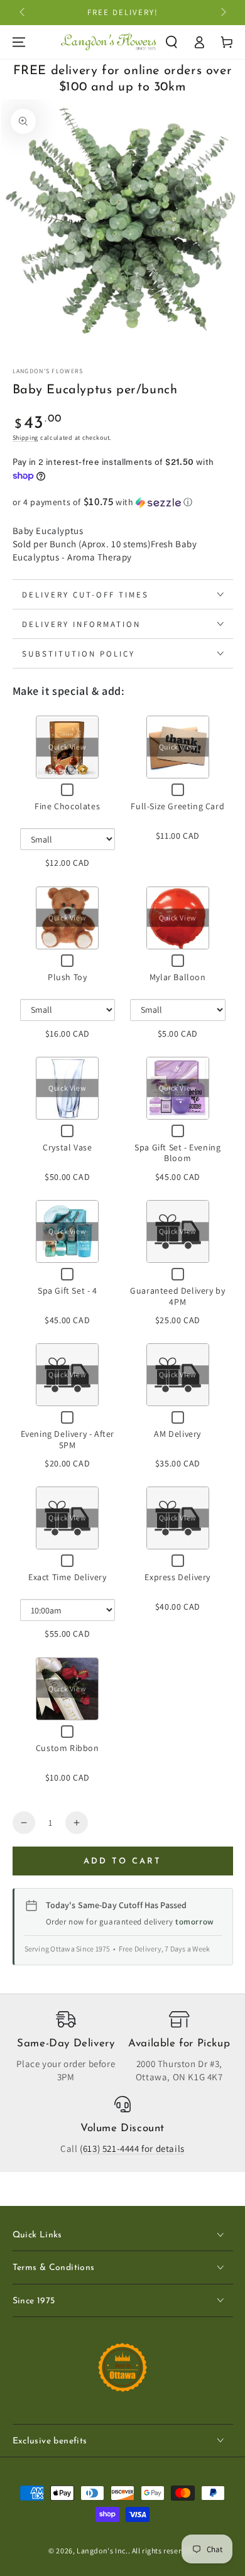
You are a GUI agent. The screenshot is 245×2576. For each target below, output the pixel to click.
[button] (171, 42)
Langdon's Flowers (48, 371)
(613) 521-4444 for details (132, 2148)
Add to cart (122, 1861)
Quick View (67, 747)
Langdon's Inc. (102, 2551)
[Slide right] (222, 13)
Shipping (26, 438)
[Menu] (19, 42)
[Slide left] (23, 13)
